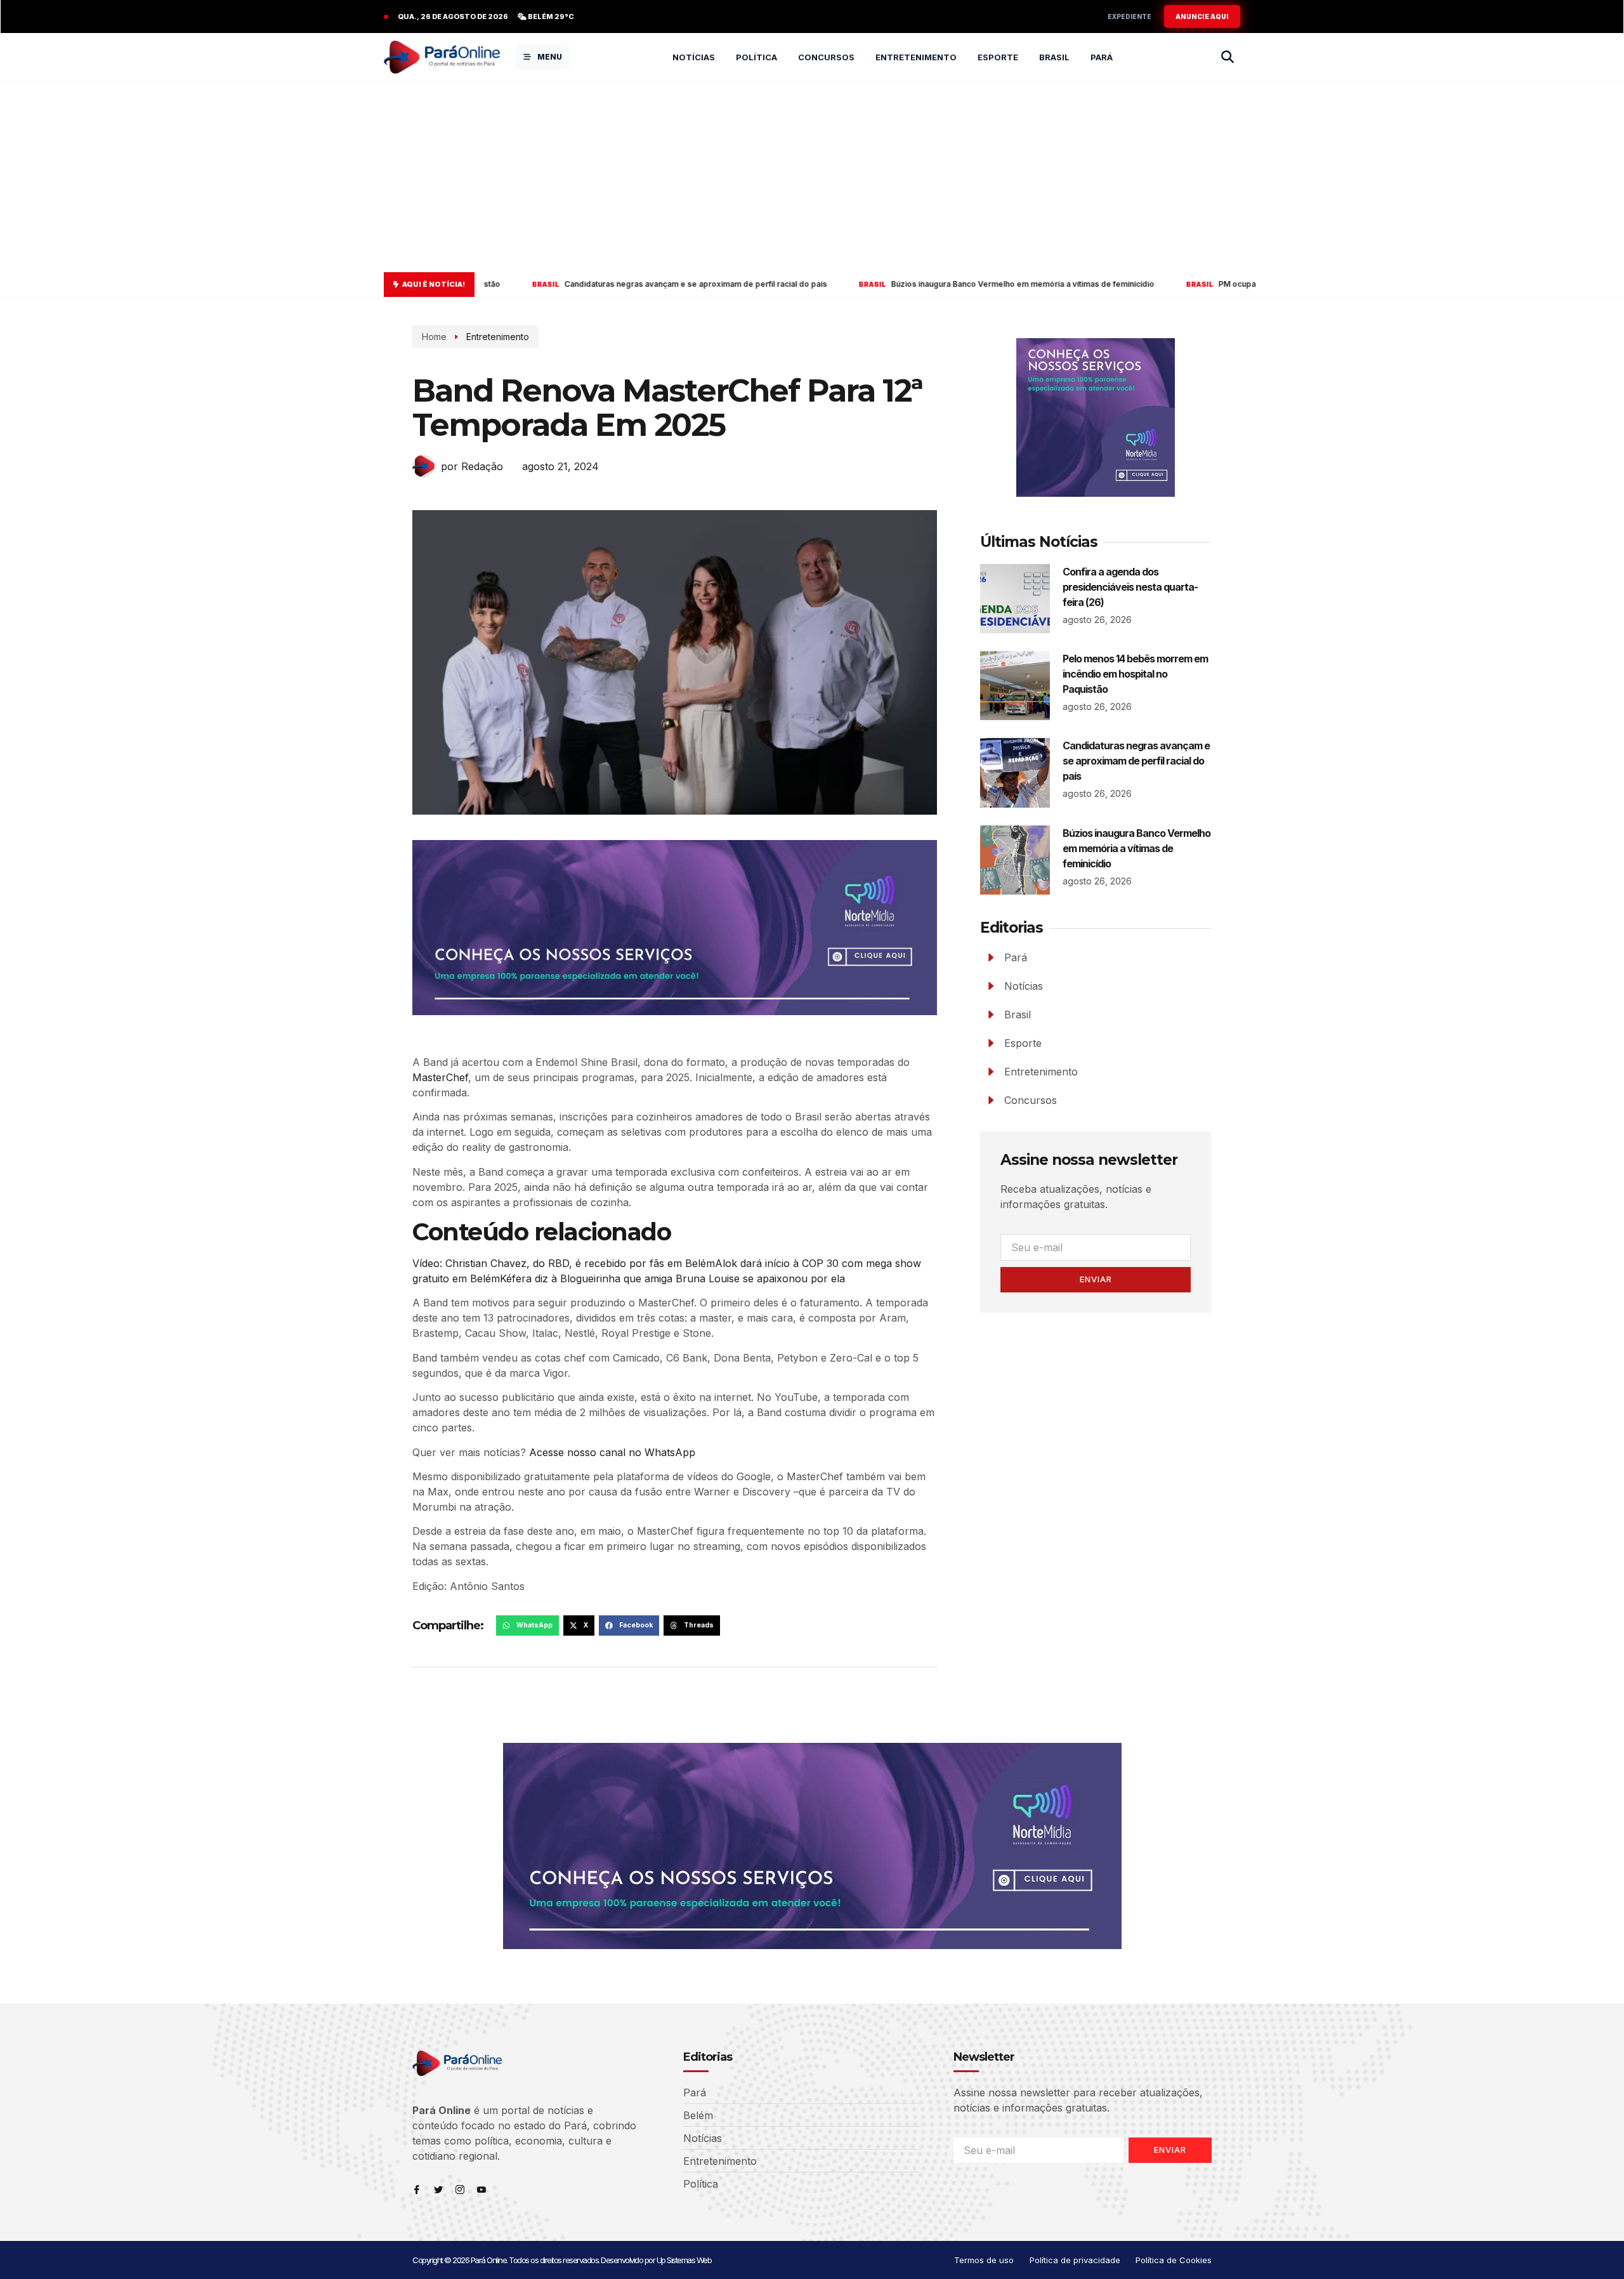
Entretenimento (916, 57)
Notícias (694, 57)
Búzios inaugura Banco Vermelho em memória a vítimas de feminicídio (853, 284)
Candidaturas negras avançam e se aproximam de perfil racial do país (526, 284)
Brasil (1054, 57)
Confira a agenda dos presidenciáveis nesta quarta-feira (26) (1130, 587)
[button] (527, 1626)
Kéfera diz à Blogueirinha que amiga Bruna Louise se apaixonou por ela (672, 1278)
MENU (550, 57)
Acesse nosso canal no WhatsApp (612, 1452)
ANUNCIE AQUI (1202, 16)
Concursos (826, 57)
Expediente (1130, 16)
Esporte (998, 57)
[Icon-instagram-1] (460, 2190)
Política (756, 57)
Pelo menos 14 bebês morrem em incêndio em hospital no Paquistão (1135, 674)
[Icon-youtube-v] (481, 2190)
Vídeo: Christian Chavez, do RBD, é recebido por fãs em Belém (564, 1263)
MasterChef (440, 1077)
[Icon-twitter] (438, 2190)
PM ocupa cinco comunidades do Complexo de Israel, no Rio (1163, 284)
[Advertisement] (812, 177)
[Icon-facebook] (417, 2190)
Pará (1102, 57)
